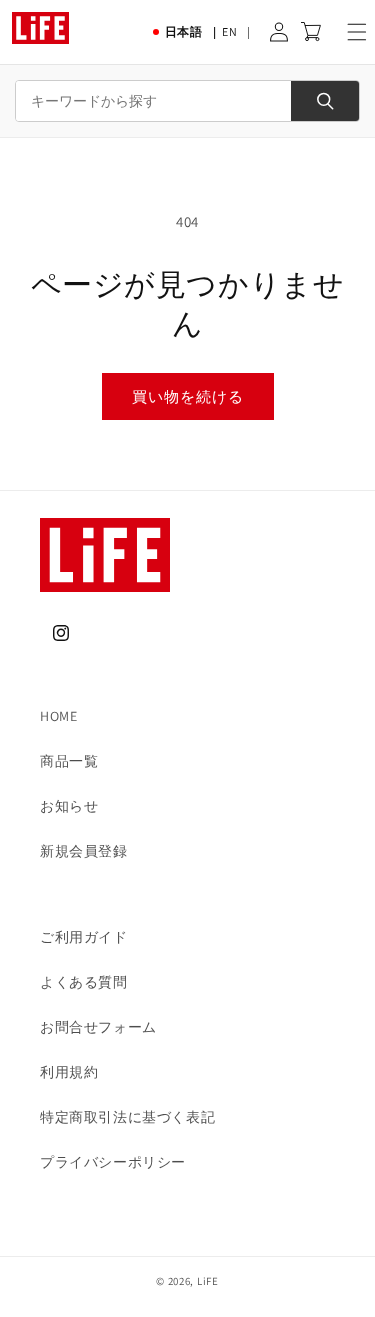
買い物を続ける (188, 396)
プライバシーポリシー (113, 1162)
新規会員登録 (84, 851)
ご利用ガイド (84, 937)
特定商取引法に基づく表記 (127, 1117)
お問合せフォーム (98, 1027)
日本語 (184, 31)
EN (229, 31)
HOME (58, 716)
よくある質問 (84, 982)
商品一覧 (69, 761)
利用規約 (69, 1072)
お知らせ (69, 806)
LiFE (208, 1281)
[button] (357, 32)
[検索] (325, 101)
